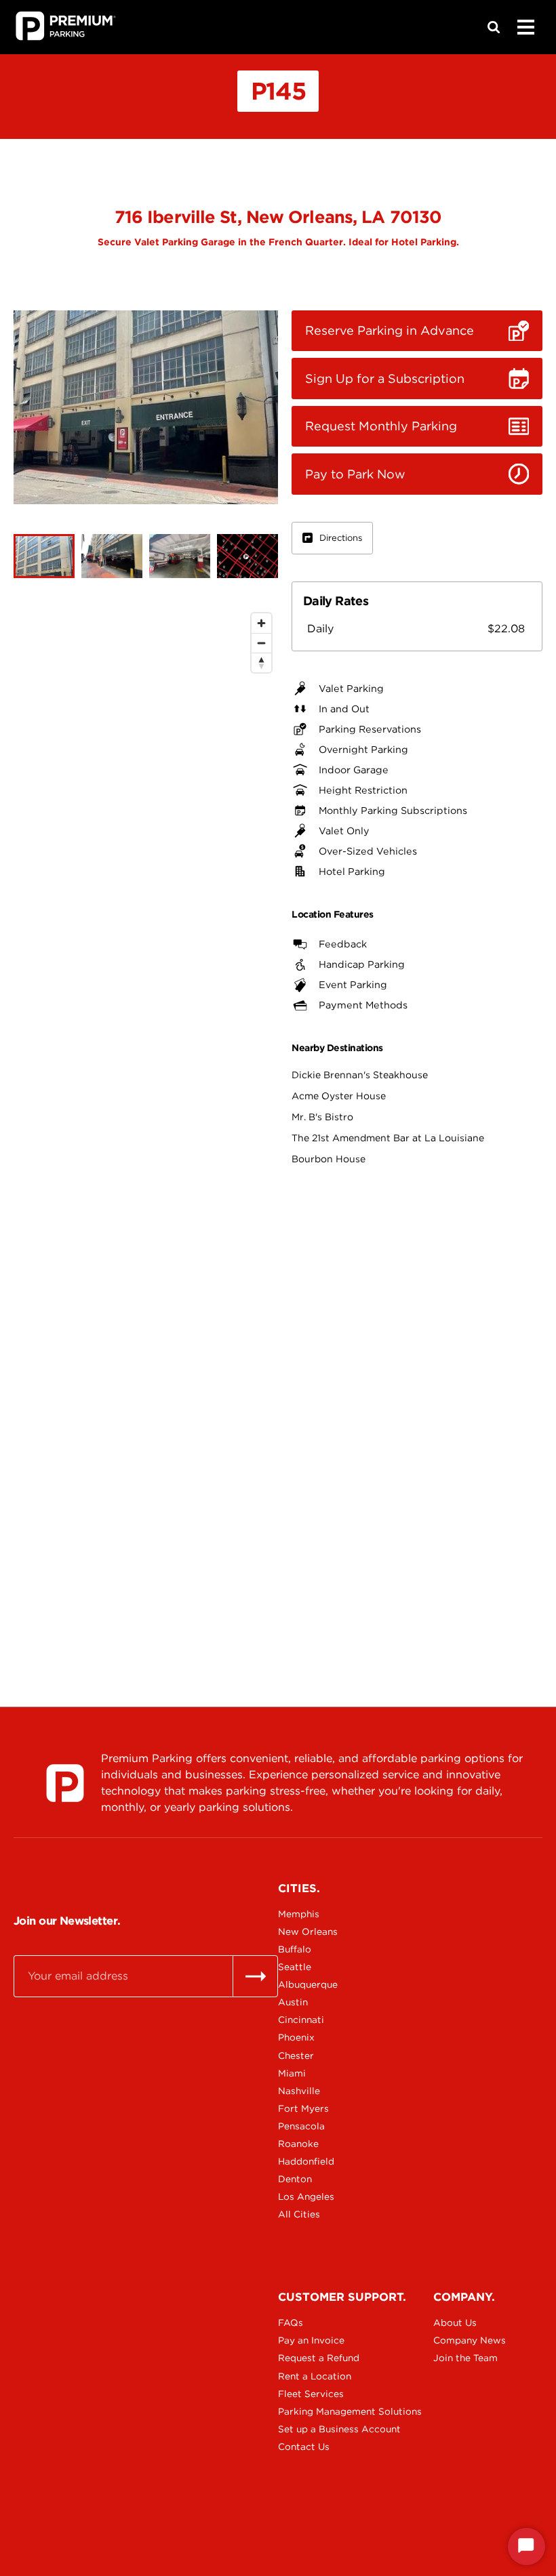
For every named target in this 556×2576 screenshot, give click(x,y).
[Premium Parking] (65, 1783)
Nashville (299, 2091)
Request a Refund (319, 2358)
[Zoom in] (261, 623)
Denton (295, 2179)
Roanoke (298, 2144)
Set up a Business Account (325, 2429)
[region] (146, 1122)
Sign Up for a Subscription (385, 379)
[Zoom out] (261, 643)
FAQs (291, 2323)
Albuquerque (308, 1984)
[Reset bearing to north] (261, 662)
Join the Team (465, 2358)
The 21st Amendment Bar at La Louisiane (388, 1138)
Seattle (295, 1967)
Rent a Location (315, 2376)
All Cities (299, 2214)
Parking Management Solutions (325, 2411)
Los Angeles (306, 2196)
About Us (455, 2323)
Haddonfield (306, 2161)
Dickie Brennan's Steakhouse (360, 1075)
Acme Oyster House (339, 1096)
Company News (470, 2340)
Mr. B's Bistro (322, 1117)
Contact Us (304, 2447)
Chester (296, 2056)
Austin (293, 2002)
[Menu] (525, 27)
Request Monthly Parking (381, 426)
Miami (292, 2073)
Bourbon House (329, 1159)
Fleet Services (311, 2394)
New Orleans (308, 1931)
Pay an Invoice (311, 2340)
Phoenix (296, 2037)
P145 (278, 91)
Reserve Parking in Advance (390, 330)
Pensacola (301, 2126)
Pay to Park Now (355, 474)
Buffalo (295, 1949)
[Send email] (255, 1976)
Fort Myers (303, 2108)
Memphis (299, 1914)
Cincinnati (301, 2020)
